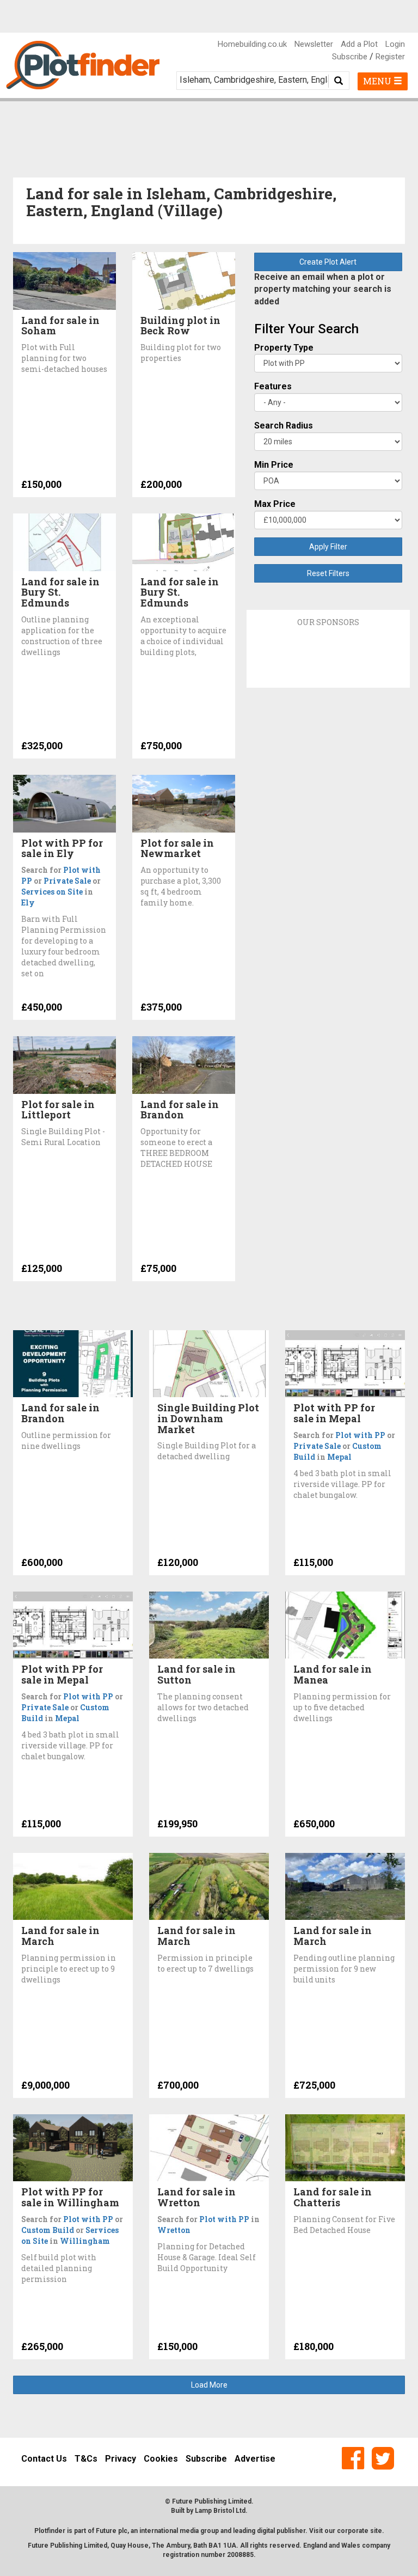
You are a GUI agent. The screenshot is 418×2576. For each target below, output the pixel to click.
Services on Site (52, 892)
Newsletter (314, 44)
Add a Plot (359, 44)
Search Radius (284, 426)
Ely (28, 902)
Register (390, 57)
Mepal (339, 1457)
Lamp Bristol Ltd (220, 2511)
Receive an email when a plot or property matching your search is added (323, 289)
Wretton (174, 2230)
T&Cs (86, 2459)
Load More (209, 2385)
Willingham (85, 2241)
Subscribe (350, 57)
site (376, 2531)
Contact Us (44, 2459)
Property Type (284, 348)
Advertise (255, 2459)
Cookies (161, 2459)
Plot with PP (360, 1435)
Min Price (274, 465)
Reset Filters (328, 573)
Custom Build (48, 2230)
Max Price (275, 504)
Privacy (121, 2459)
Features (273, 386)
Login (395, 44)
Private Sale (67, 881)
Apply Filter (328, 547)
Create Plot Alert (328, 262)
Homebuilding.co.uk (252, 44)
